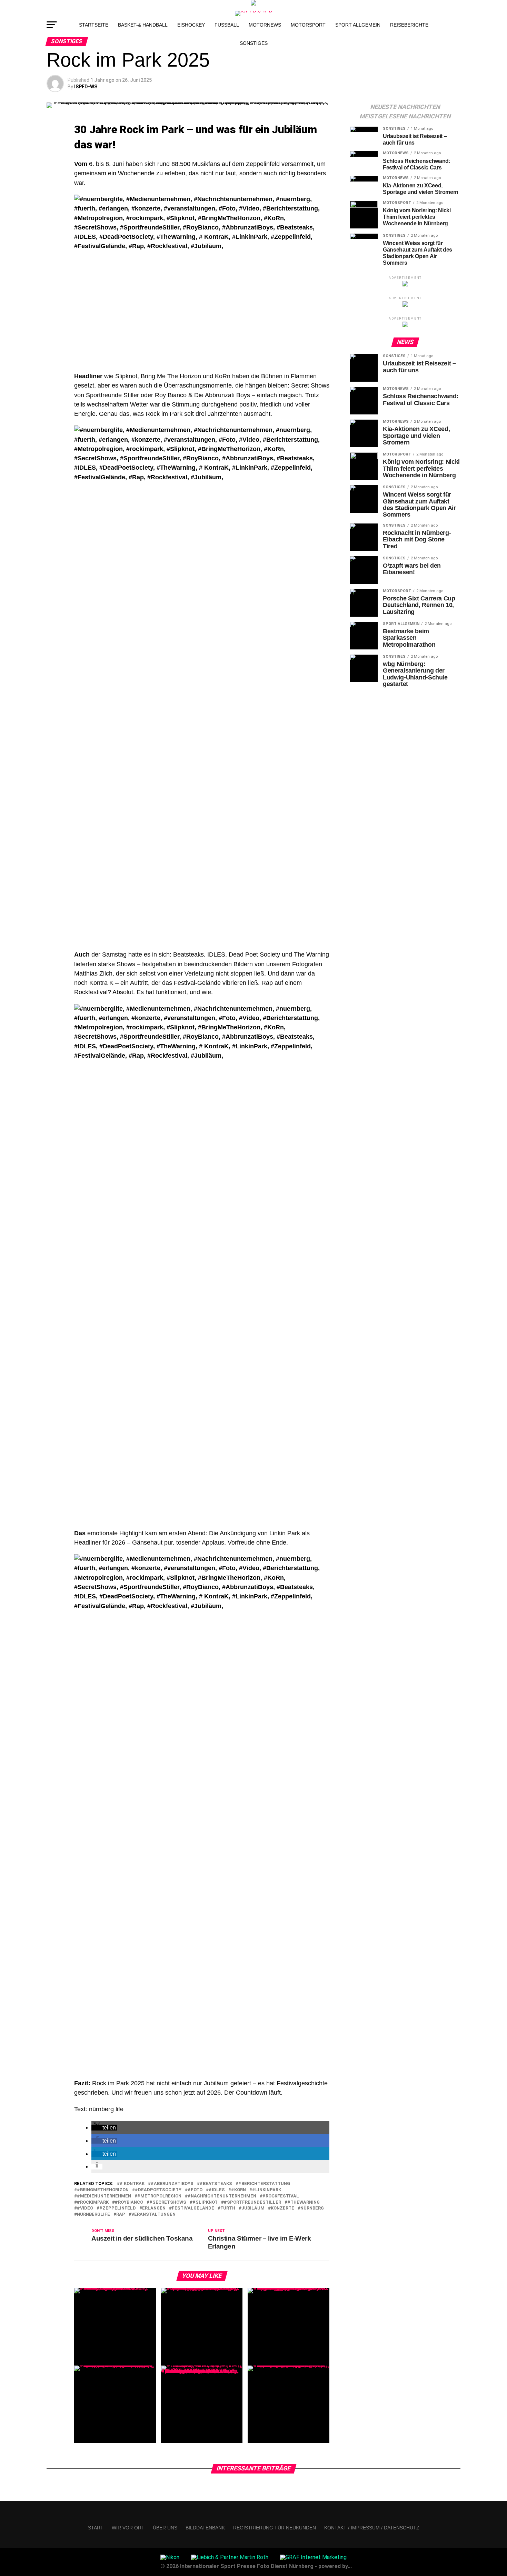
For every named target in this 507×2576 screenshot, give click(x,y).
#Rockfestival (281, 2196)
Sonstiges (254, 43)
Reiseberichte (409, 25)
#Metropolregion (159, 2196)
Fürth (228, 2208)
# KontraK (132, 2184)
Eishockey (191, 25)
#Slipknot (205, 2202)
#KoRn (238, 2190)
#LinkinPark (267, 2190)
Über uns (165, 2528)
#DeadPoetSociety (158, 2190)
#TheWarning (304, 2202)
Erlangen (154, 2208)
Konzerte (282, 2208)
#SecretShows (168, 2202)
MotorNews (265, 25)
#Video (85, 2208)
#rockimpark (93, 2202)
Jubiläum (253, 2208)
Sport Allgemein (358, 25)
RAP (121, 2215)
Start (96, 2528)
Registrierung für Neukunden (275, 2528)
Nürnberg (312, 2208)
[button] (104, 2128)
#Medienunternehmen (104, 2196)
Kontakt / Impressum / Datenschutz (372, 2528)
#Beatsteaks (216, 2184)
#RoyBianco (129, 2202)
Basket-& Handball (143, 25)
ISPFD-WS (86, 87)
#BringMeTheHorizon (103, 2190)
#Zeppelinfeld (118, 2208)
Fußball (227, 25)
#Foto (195, 2190)
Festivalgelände (193, 2208)
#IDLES (217, 2190)
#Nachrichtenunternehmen (222, 2196)
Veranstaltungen (153, 2215)
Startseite (94, 25)
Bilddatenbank (205, 2528)
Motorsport (308, 25)
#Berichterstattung (264, 2184)
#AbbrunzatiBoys (172, 2184)
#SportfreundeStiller (252, 2202)
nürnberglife (93, 2215)
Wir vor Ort (128, 2528)
